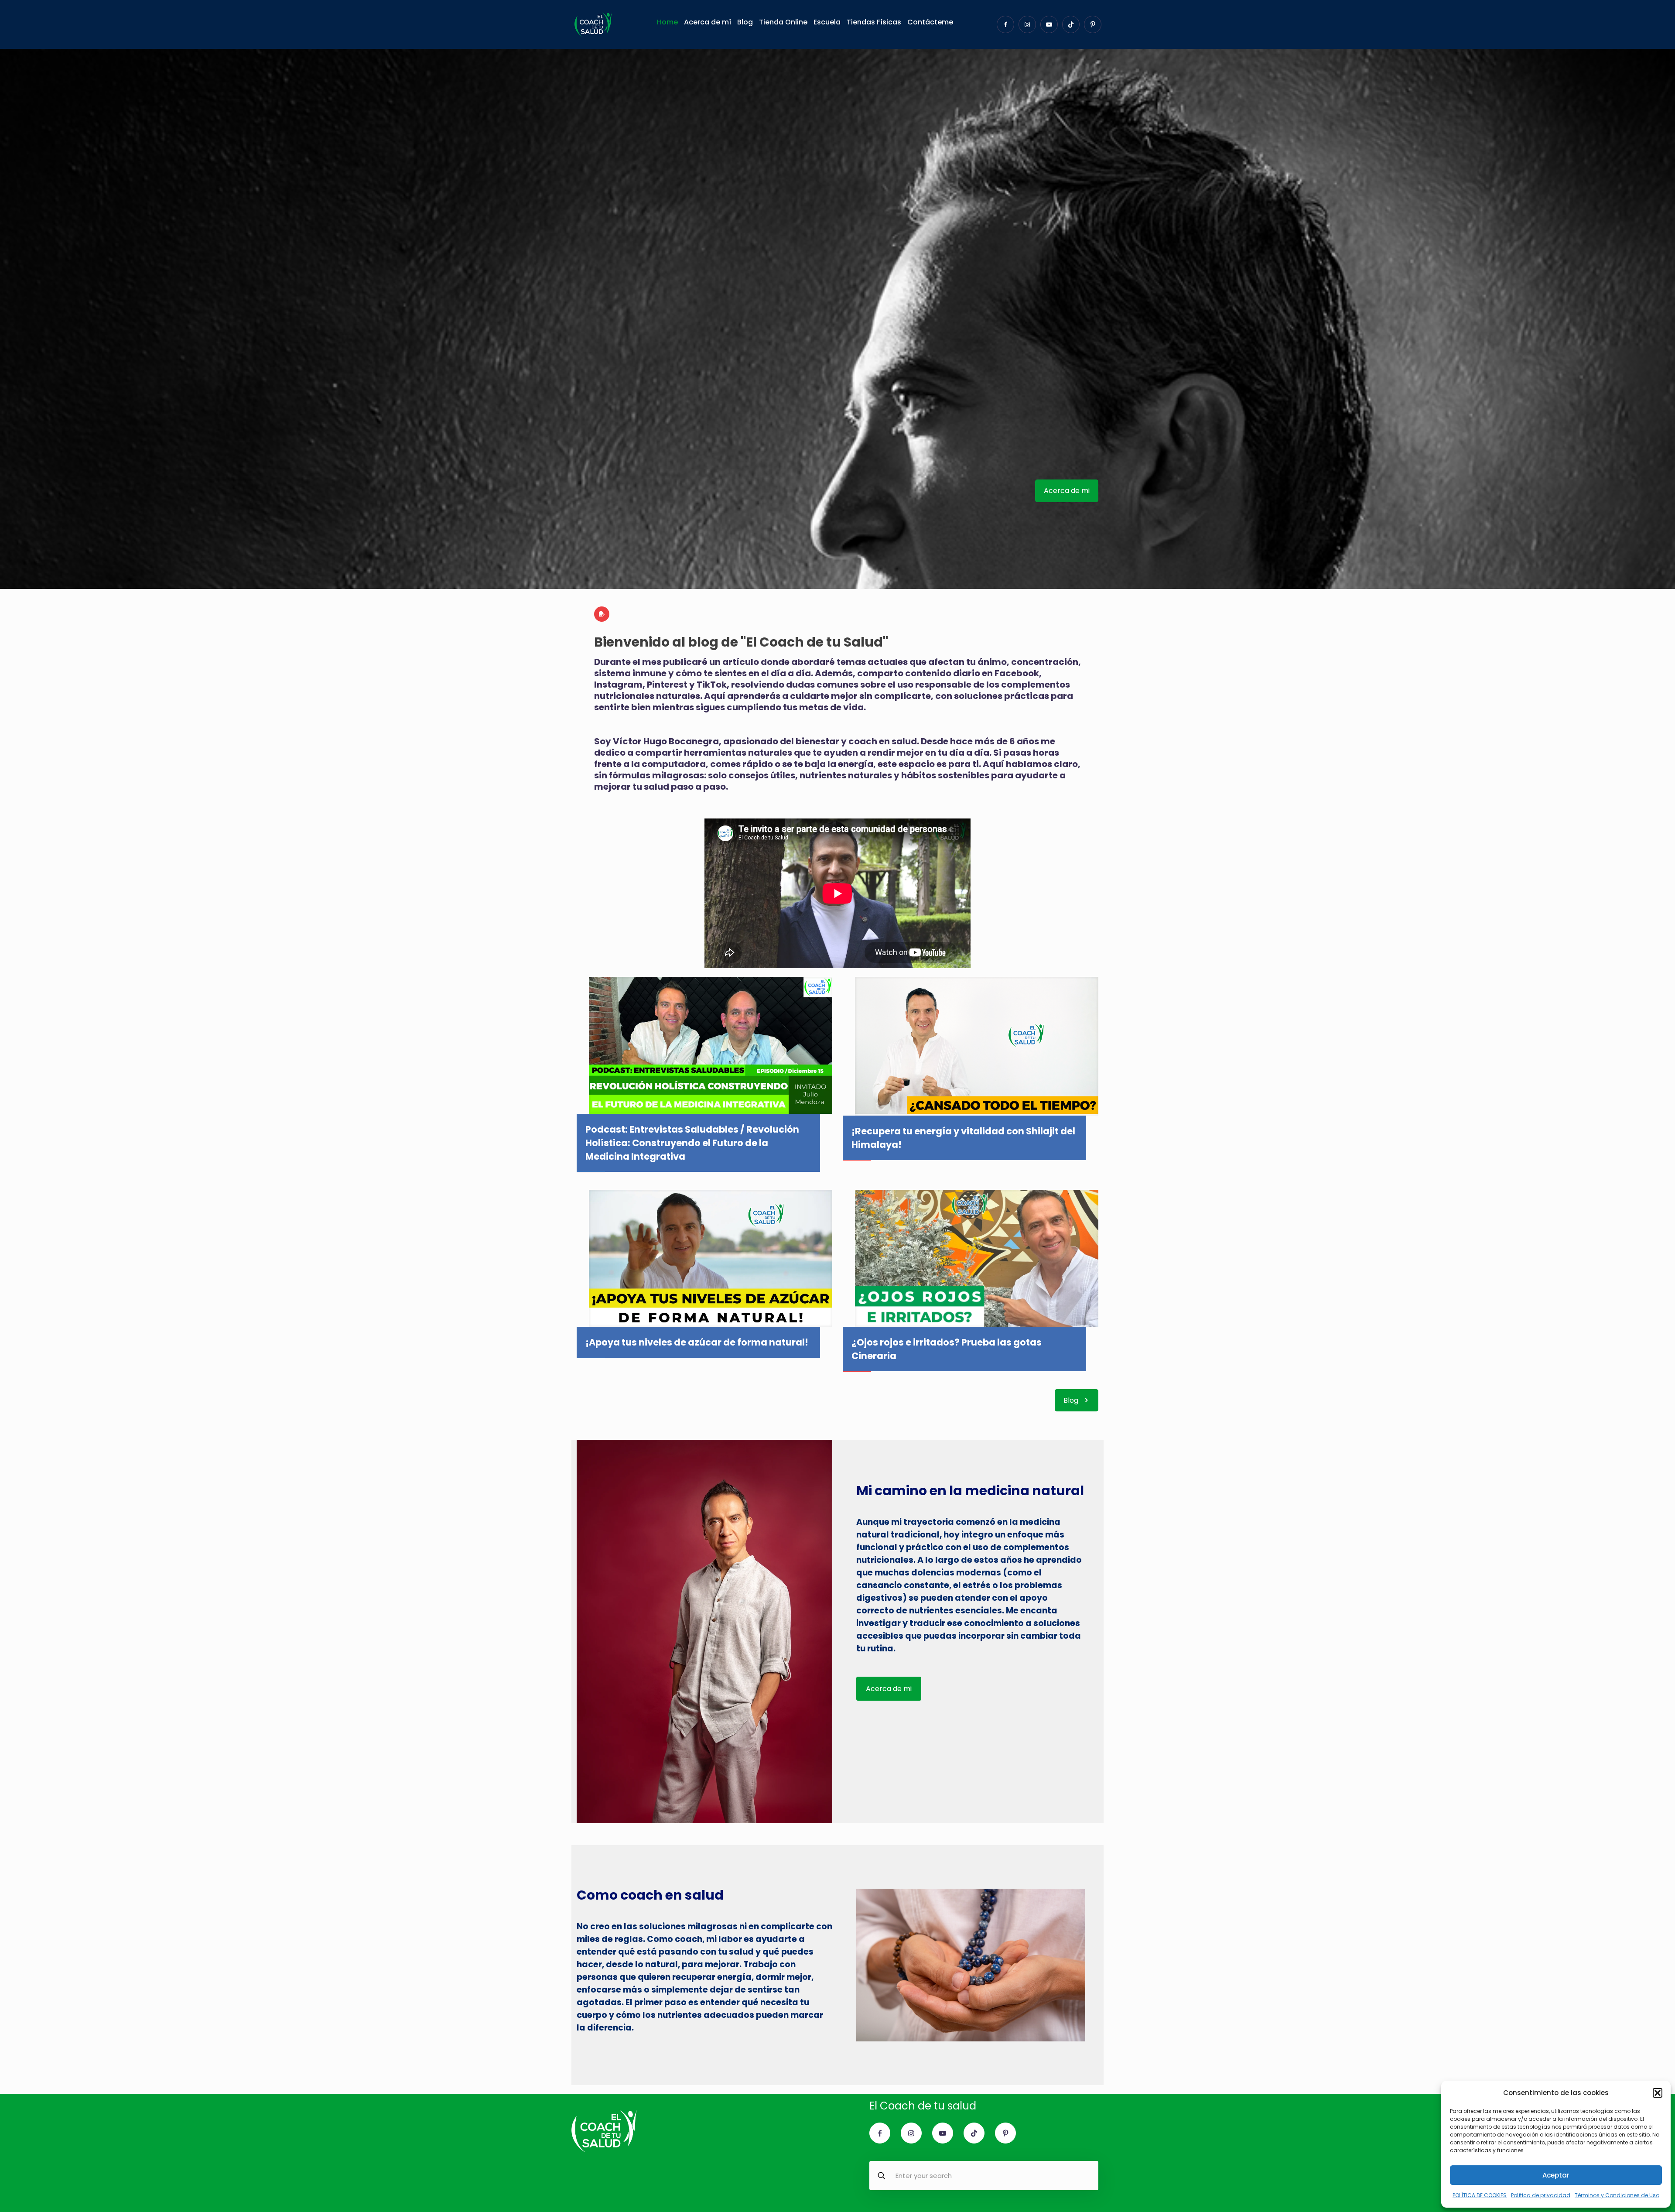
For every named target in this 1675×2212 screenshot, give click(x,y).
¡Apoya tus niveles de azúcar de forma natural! (697, 1342)
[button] (1658, 2093)
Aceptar (1556, 2175)
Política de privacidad (1541, 2195)
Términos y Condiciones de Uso (1617, 2195)
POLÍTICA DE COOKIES (1480, 2195)
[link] (711, 1045)
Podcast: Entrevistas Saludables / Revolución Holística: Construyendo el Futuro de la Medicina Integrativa (692, 1143)
